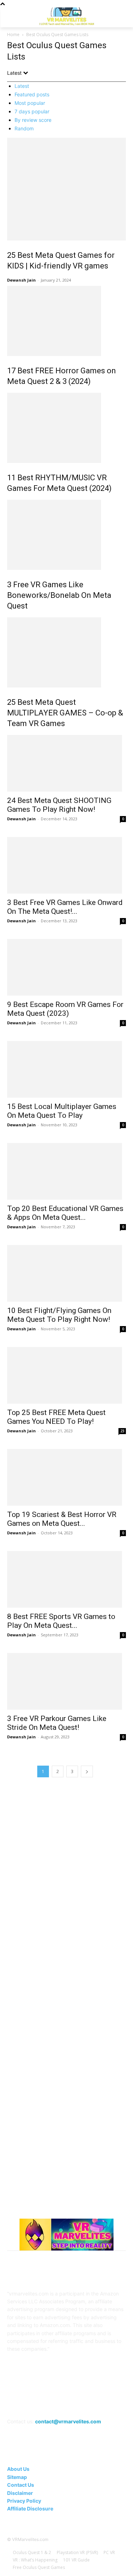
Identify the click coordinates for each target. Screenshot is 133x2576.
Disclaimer (20, 2493)
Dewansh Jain (21, 280)
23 (122, 1431)
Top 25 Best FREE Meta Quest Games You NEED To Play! (56, 1417)
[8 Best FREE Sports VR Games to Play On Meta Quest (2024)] (66, 1579)
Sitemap (17, 2477)
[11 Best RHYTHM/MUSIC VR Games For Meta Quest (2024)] (66, 428)
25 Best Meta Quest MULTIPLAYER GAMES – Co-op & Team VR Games (65, 713)
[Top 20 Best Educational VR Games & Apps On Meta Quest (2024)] (66, 1171)
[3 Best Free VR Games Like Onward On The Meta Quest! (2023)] (66, 865)
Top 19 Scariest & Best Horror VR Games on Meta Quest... (62, 1519)
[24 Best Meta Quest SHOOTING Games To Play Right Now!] (66, 763)
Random (24, 128)
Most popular (30, 103)
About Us (18, 2469)
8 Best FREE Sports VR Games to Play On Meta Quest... (61, 1621)
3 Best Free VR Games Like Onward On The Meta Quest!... (65, 907)
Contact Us (21, 2485)
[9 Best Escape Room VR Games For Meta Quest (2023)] (66, 967)
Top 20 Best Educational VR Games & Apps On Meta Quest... (65, 1213)
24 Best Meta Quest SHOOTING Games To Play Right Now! (59, 805)
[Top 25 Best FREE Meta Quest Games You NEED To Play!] (66, 1375)
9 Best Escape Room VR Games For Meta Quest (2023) (65, 1009)
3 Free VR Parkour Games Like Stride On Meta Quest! (57, 1723)
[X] (93, 2402)
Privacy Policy (24, 2501)
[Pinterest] (58, 2402)
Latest (22, 86)
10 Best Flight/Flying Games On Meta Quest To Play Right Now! (59, 1315)
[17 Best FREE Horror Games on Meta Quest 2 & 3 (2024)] (66, 321)
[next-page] (87, 1771)
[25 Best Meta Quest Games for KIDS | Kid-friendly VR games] (66, 189)
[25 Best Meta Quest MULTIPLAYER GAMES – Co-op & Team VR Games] (66, 652)
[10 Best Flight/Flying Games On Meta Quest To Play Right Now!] (66, 1273)
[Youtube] (110, 2402)
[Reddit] (75, 2402)
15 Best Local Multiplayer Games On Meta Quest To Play (62, 1111)
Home (13, 35)
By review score (33, 120)
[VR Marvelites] (66, 16)
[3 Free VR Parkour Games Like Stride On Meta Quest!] (66, 1681)
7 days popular (32, 111)
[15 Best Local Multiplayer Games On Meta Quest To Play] (66, 1069)
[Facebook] (23, 2402)
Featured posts (32, 94)
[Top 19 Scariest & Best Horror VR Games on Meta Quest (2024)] (66, 1477)
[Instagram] (40, 2402)
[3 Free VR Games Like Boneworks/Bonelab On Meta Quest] (66, 535)
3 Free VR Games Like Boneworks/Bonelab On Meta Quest (59, 595)
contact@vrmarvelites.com (68, 2421)
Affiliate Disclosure (30, 2509)
